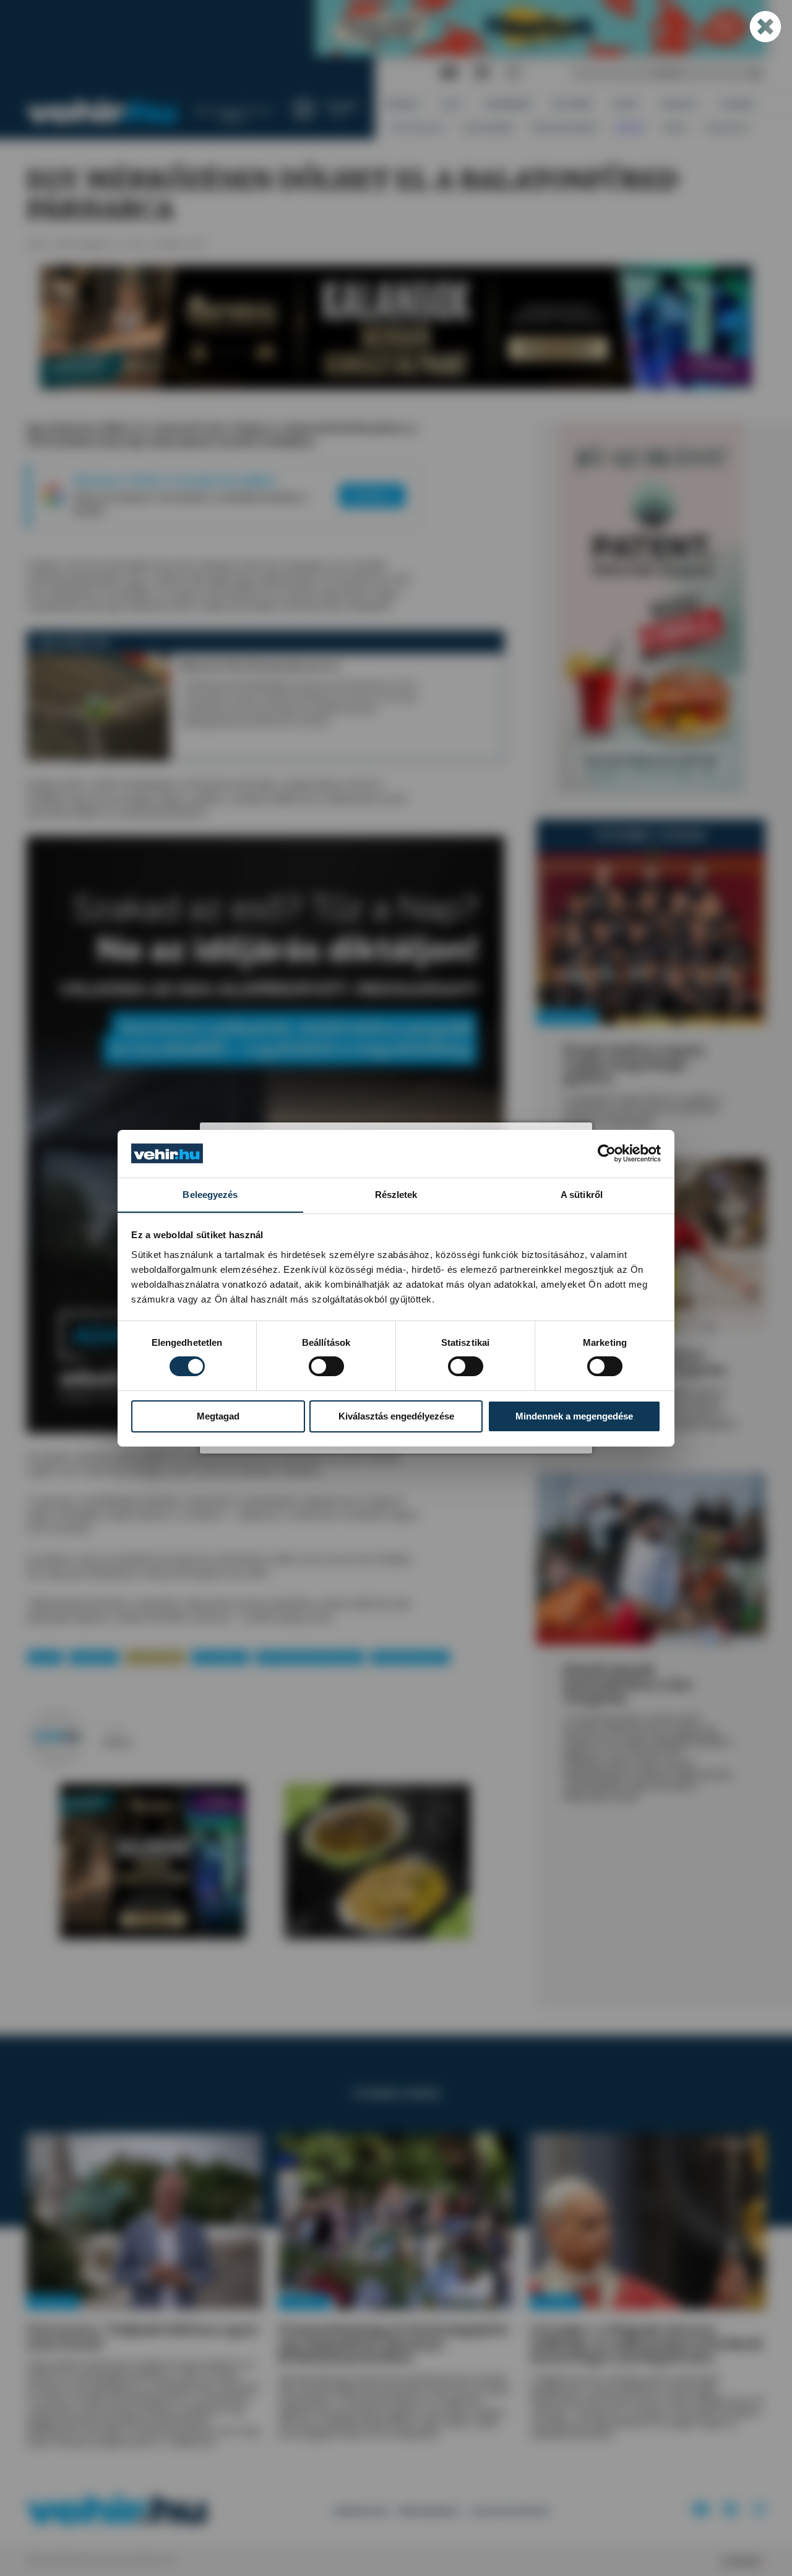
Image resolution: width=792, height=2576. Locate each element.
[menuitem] (403, 104)
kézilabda (94, 1657)
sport (45, 1657)
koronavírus (220, 1657)
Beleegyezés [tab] (210, 1194)
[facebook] (482, 73)
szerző (114, 1730)
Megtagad (218, 1416)
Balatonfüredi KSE (411, 1657)
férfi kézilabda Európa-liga (310, 1657)
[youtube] (449, 73)
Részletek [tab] (396, 1194)
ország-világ (155, 1657)
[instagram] (513, 73)
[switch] (326, 1366)
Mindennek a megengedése (574, 1416)
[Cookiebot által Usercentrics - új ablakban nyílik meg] (607, 1153)
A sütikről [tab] (582, 1194)
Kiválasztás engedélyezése (396, 1416)
